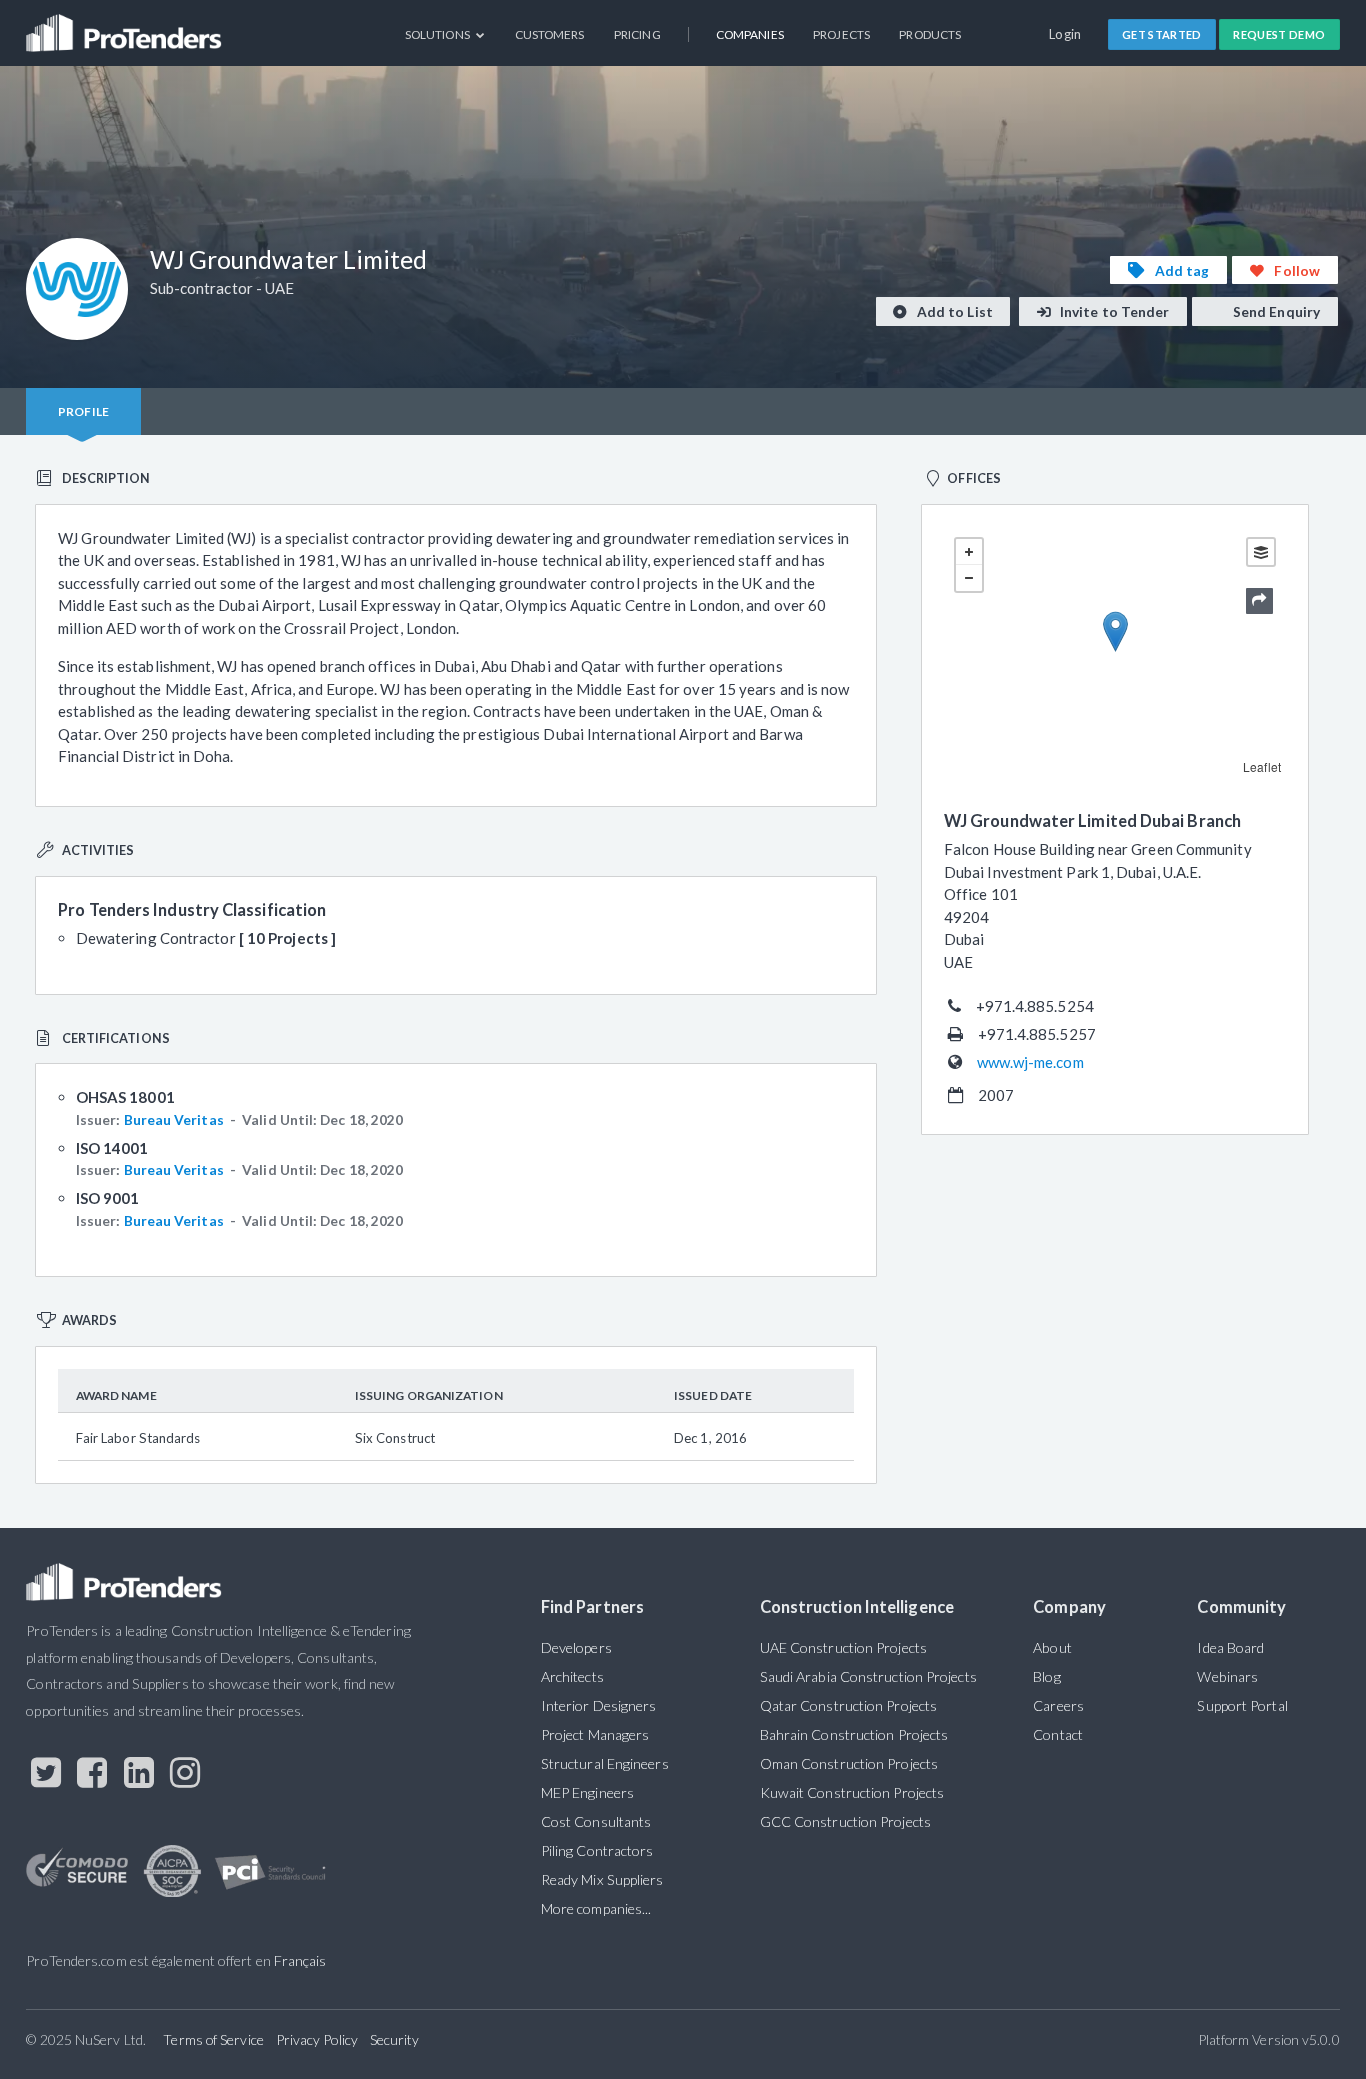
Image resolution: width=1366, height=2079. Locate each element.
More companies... (596, 1908)
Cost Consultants (596, 1821)
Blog (1046, 1676)
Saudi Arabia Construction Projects (868, 1676)
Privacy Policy (317, 2039)
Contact (1058, 1734)
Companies (750, 34)
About (1052, 1647)
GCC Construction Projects (845, 1821)
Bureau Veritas (174, 1119)
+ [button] (969, 552)
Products (930, 34)
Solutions (438, 34)
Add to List (953, 311)
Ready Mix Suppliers (602, 1879)
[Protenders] (126, 25)
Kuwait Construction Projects (852, 1792)
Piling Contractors (597, 1850)
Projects (841, 34)
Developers (576, 1647)
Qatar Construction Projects (848, 1705)
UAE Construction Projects (843, 1647)
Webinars (1227, 1676)
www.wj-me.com (1030, 1062)
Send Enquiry (1275, 311)
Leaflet (1262, 766)
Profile (83, 411)
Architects (572, 1676)
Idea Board (1230, 1647)
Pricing (637, 34)
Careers (1058, 1705)
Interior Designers (599, 1705)
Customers (550, 34)
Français (300, 1960)
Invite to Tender (1113, 311)
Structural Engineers (605, 1763)
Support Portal (1242, 1705)
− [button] (969, 578)
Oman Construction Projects (849, 1763)
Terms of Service (213, 2039)
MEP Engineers (587, 1792)
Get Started (1162, 34)
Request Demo (1279, 34)
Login (1065, 34)
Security (395, 2039)
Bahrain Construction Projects (854, 1734)
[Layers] (1261, 552)
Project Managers (595, 1734)
